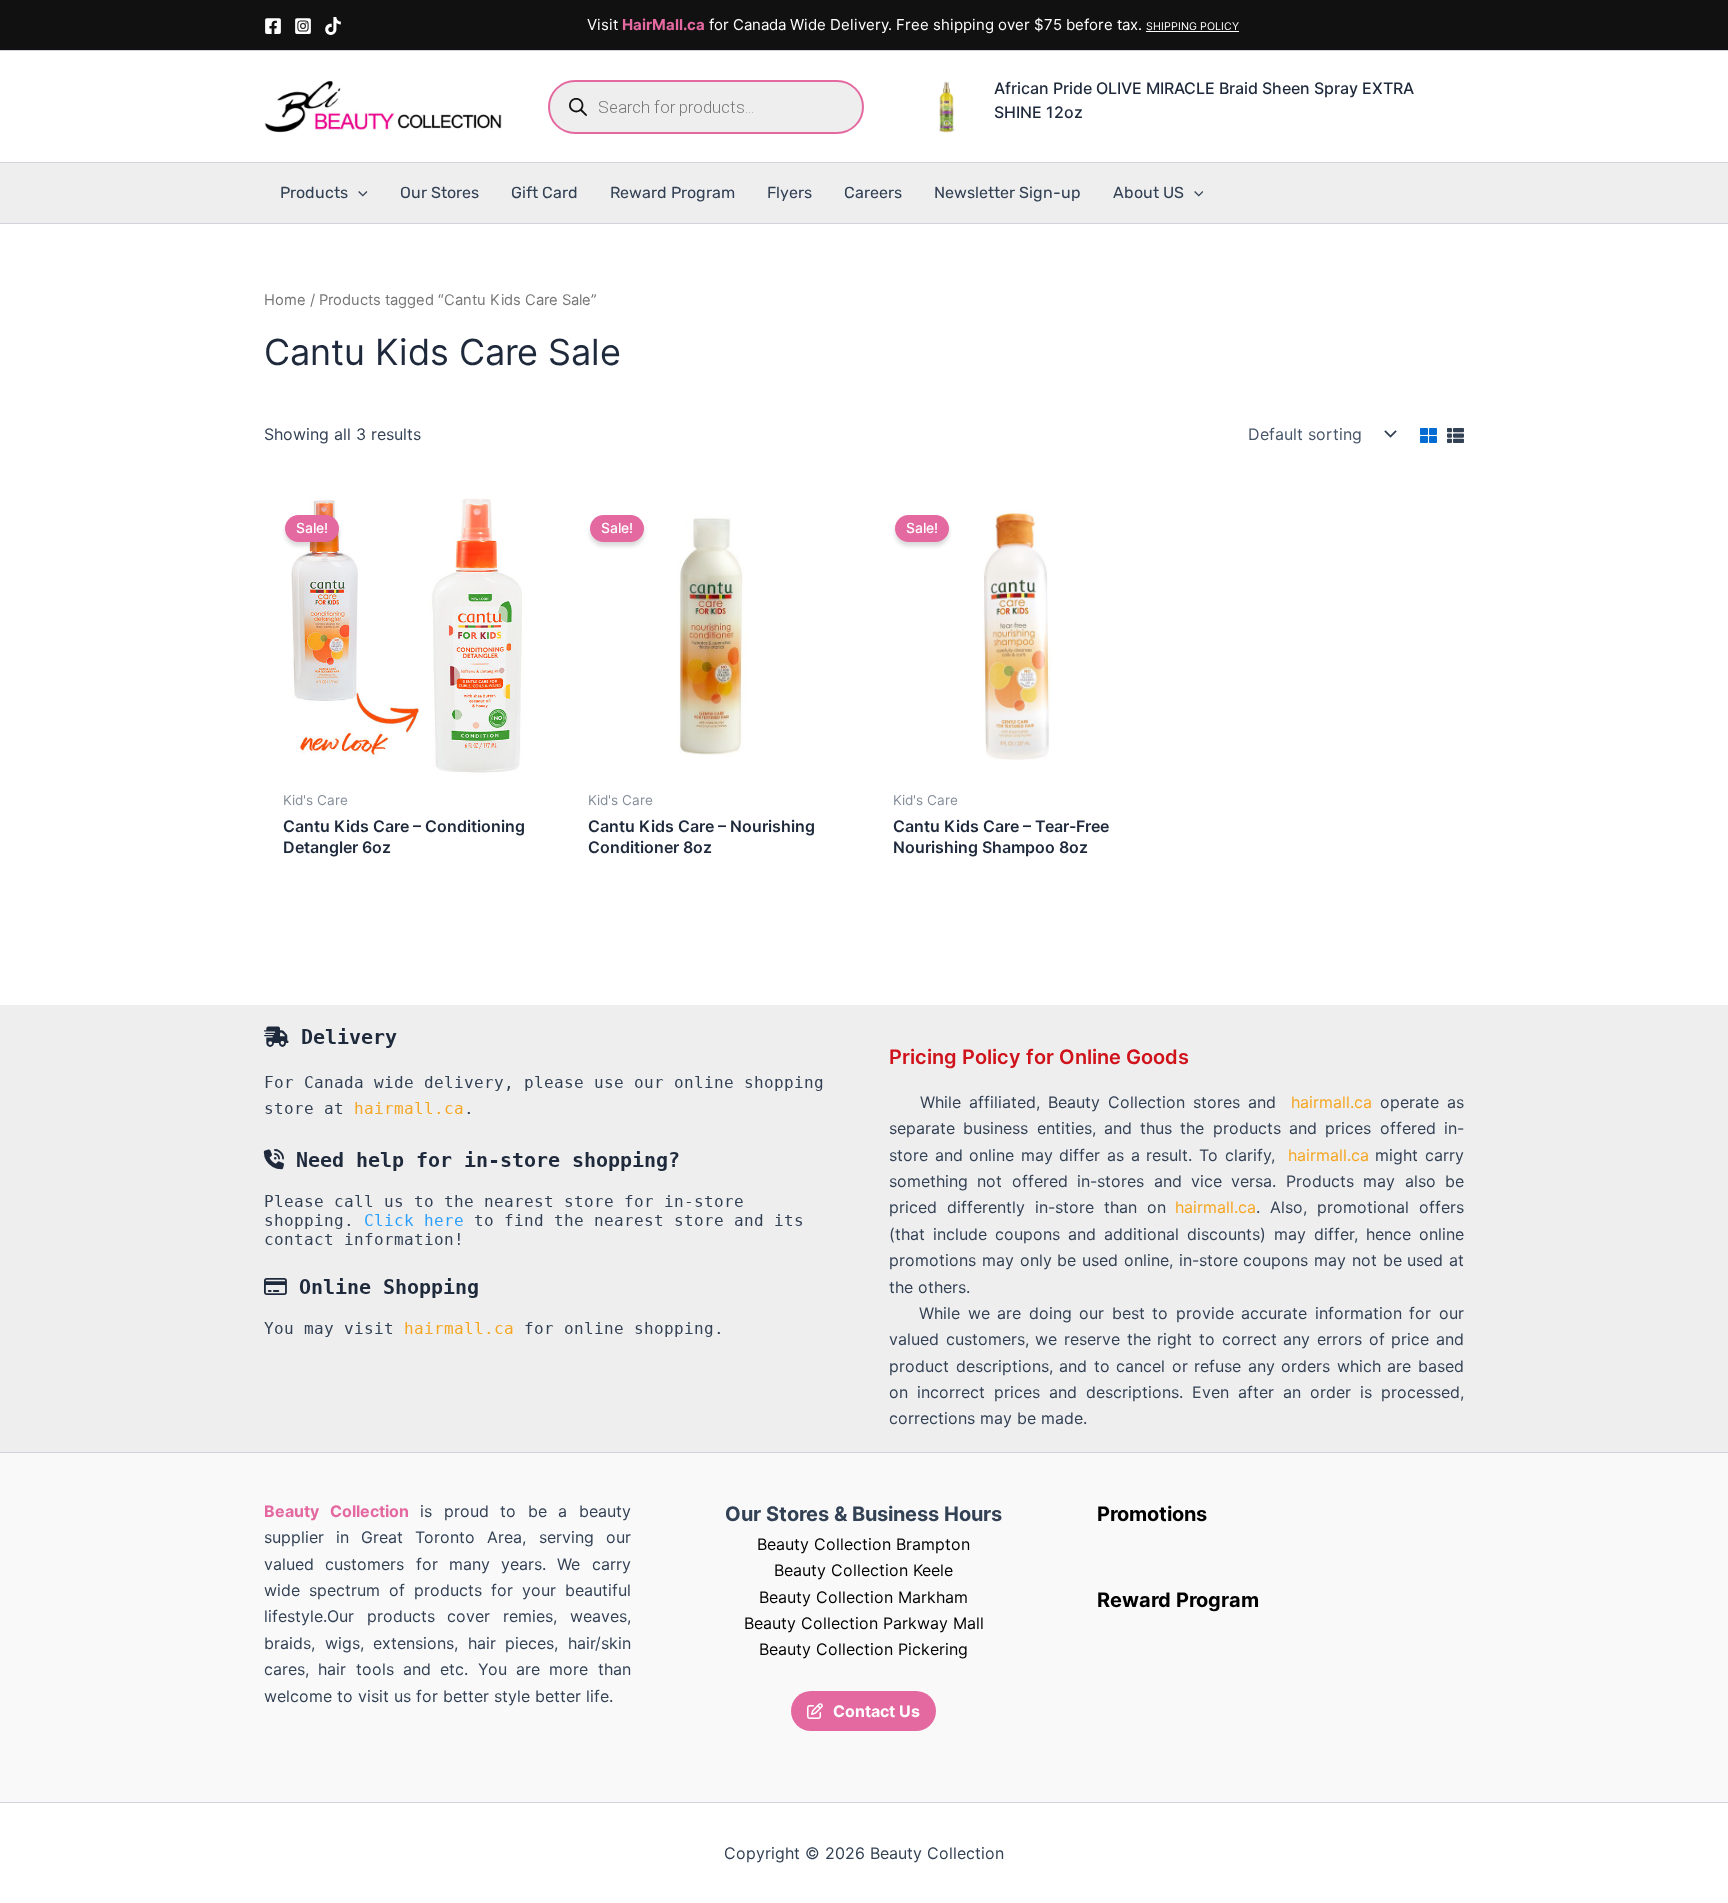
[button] (358, 193)
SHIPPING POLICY (1192, 26)
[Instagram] (303, 26)
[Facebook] (273, 26)
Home (285, 300)
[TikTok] (333, 26)
